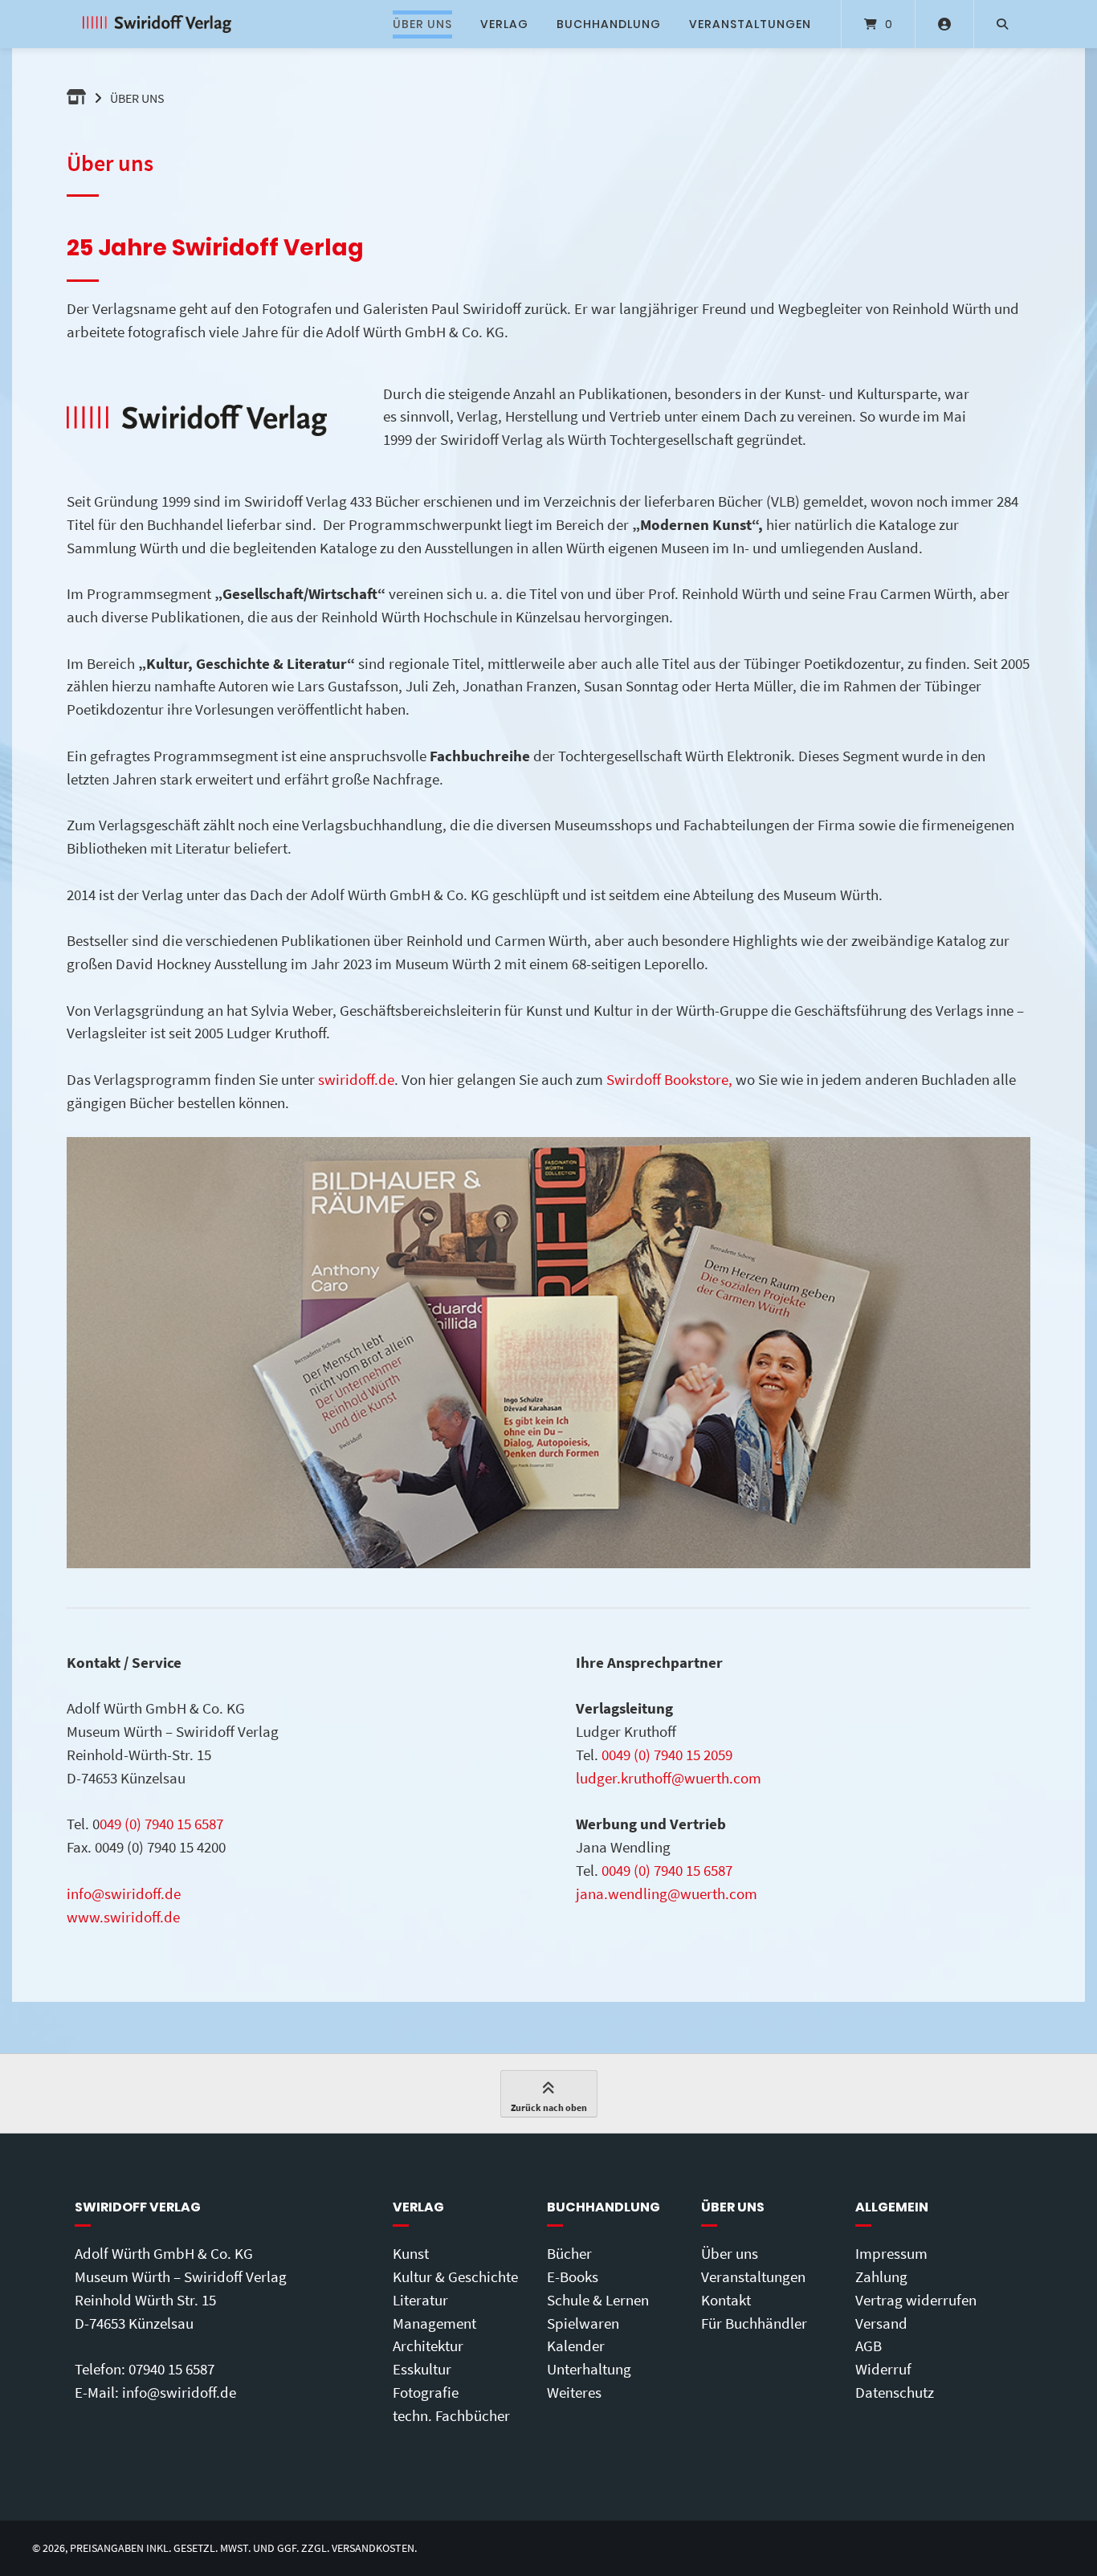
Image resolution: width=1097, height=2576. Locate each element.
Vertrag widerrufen (916, 2300)
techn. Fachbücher (451, 2415)
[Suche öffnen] (1002, 24)
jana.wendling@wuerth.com (667, 1893)
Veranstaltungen (750, 24)
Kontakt (726, 2300)
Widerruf (883, 2369)
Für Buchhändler (754, 2323)
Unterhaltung (589, 2369)
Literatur (420, 2300)
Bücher (569, 2253)
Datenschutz (895, 2392)
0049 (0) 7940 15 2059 (667, 1755)
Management (434, 2323)
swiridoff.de (356, 1079)
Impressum (891, 2253)
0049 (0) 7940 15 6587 (667, 1870)
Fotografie (426, 2392)
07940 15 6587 (171, 2369)
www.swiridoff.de (123, 1917)
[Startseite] (157, 24)
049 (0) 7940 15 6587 (161, 1824)
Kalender (576, 2346)
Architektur (428, 2346)
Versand (881, 2323)
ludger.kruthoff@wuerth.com (669, 1778)
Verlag (504, 24)
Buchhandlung (609, 24)
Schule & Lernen (598, 2300)
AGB (869, 2346)
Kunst (411, 2253)
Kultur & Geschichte (455, 2276)
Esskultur (422, 2369)
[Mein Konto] (944, 24)
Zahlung (881, 2276)
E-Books (573, 2276)
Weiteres (574, 2392)
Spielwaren (583, 2323)
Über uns (422, 24)
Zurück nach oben (549, 2107)
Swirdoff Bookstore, (669, 1079)
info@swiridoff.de (124, 1893)
